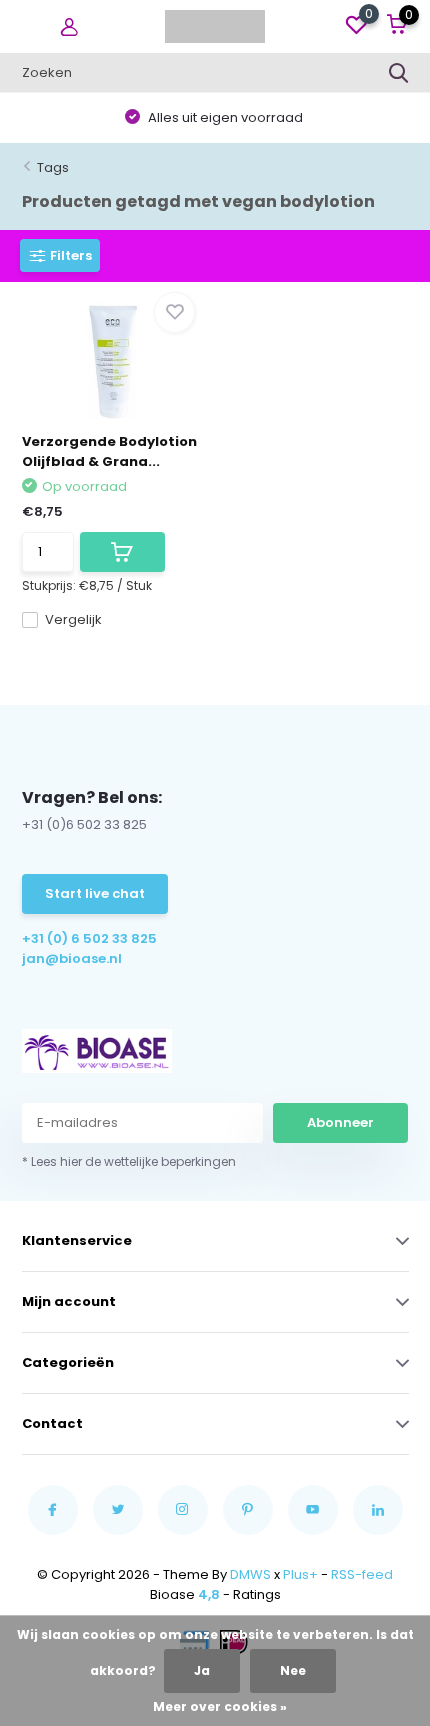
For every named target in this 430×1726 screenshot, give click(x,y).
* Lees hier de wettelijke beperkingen (129, 1161)
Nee (293, 1670)
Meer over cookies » (220, 1706)
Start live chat (95, 893)
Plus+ (300, 1574)
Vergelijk (73, 619)
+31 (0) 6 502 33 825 (89, 938)
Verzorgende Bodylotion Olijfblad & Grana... (109, 451)
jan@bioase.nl (72, 958)
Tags (53, 167)
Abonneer (340, 1122)
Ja (202, 1670)
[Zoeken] (399, 73)
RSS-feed (362, 1574)
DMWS (250, 1574)
